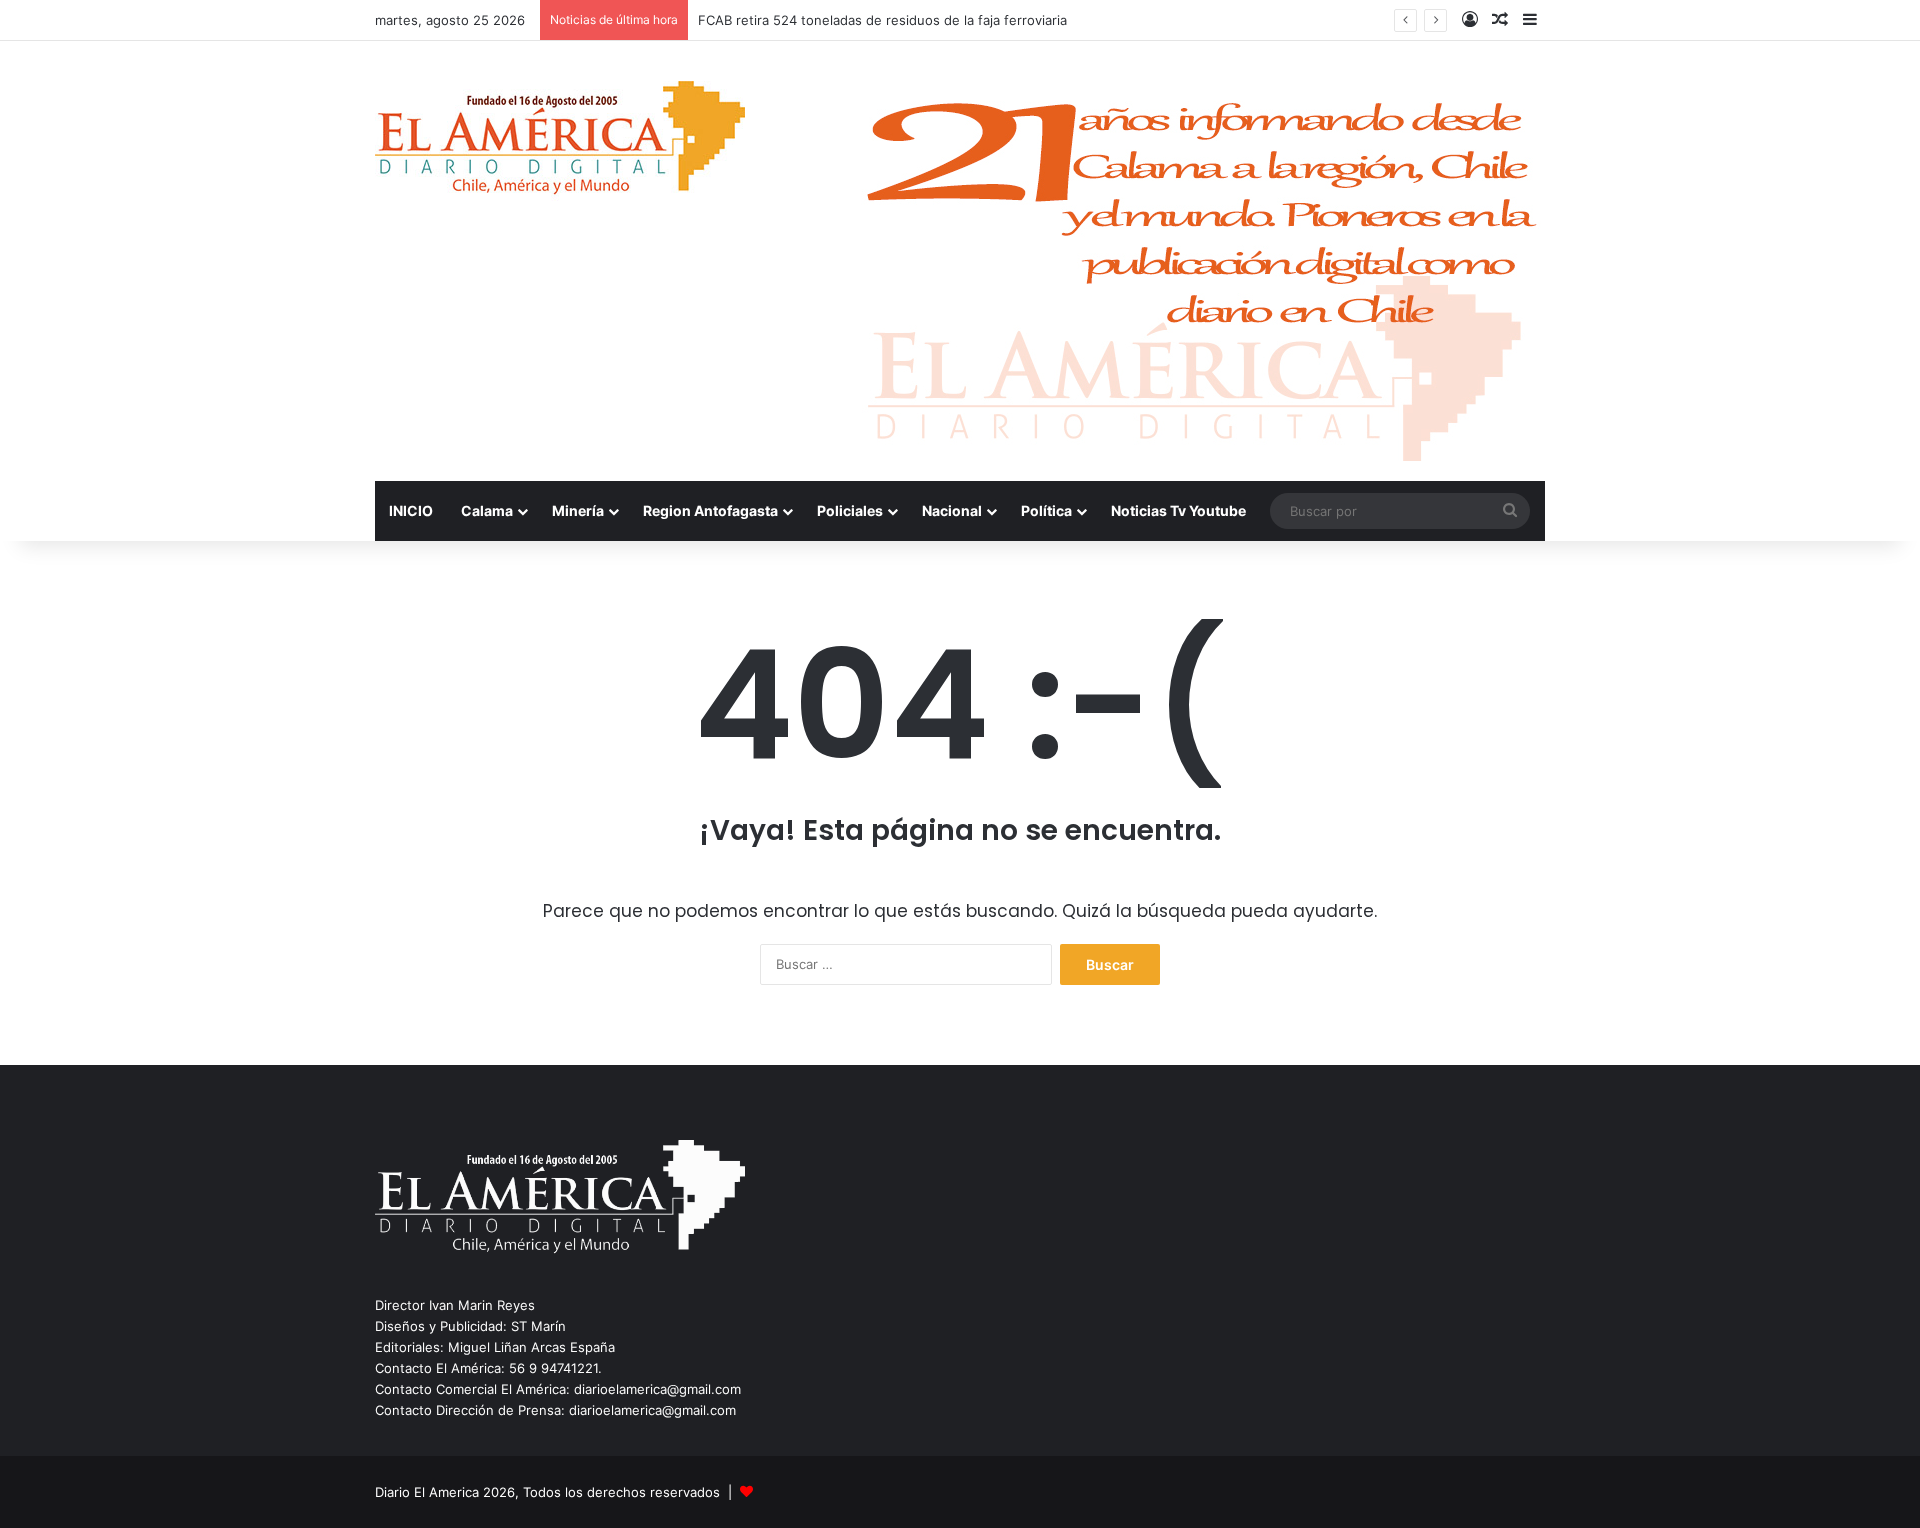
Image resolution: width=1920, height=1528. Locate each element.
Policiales (850, 510)
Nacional (952, 510)
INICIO (411, 510)
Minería (578, 510)
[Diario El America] (560, 143)
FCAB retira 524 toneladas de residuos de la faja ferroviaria (882, 20)
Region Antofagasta (710, 510)
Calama (487, 510)
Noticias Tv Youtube (1178, 510)
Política (1046, 510)
